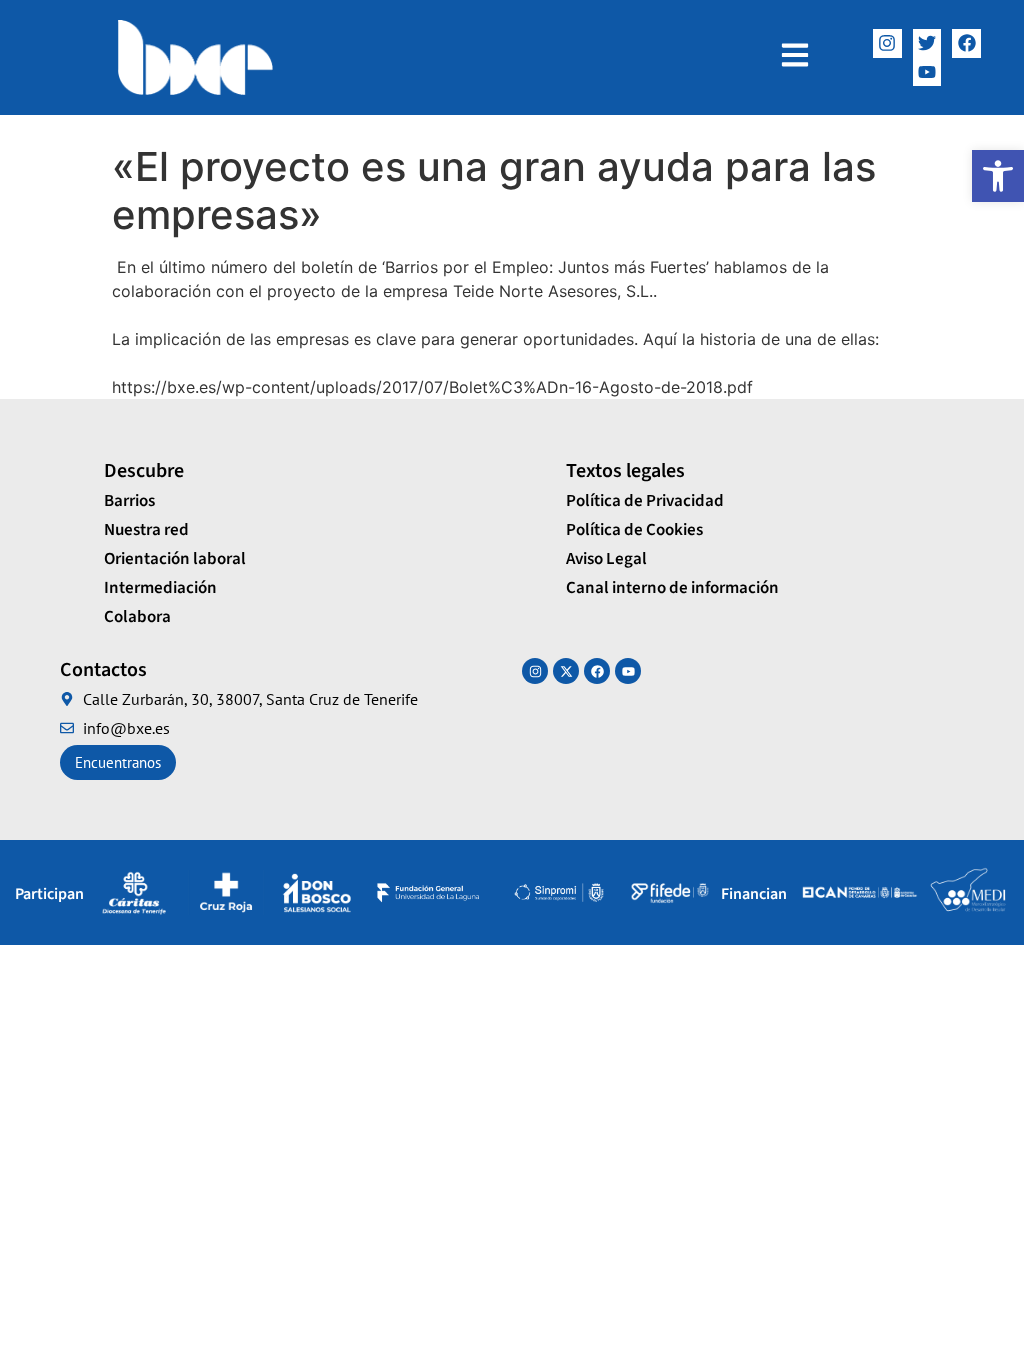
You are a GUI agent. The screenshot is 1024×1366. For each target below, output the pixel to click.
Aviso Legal (606, 559)
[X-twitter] (566, 671)
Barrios (129, 501)
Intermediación (160, 588)
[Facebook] (966, 43)
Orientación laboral (175, 559)
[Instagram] (887, 43)
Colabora (137, 617)
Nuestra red (146, 530)
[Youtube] (628, 671)
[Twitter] (927, 43)
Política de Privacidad (645, 501)
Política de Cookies (634, 530)
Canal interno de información (672, 588)
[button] (998, 176)
